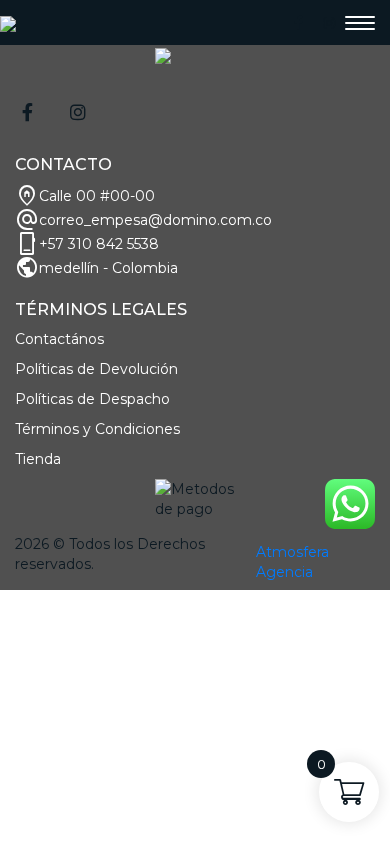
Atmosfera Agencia (292, 562)
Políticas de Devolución (96, 369)
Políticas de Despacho (92, 399)
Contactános (59, 339)
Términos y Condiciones (97, 429)
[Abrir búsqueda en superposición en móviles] (195, 598)
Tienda (38, 459)
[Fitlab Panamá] (8, 23)
